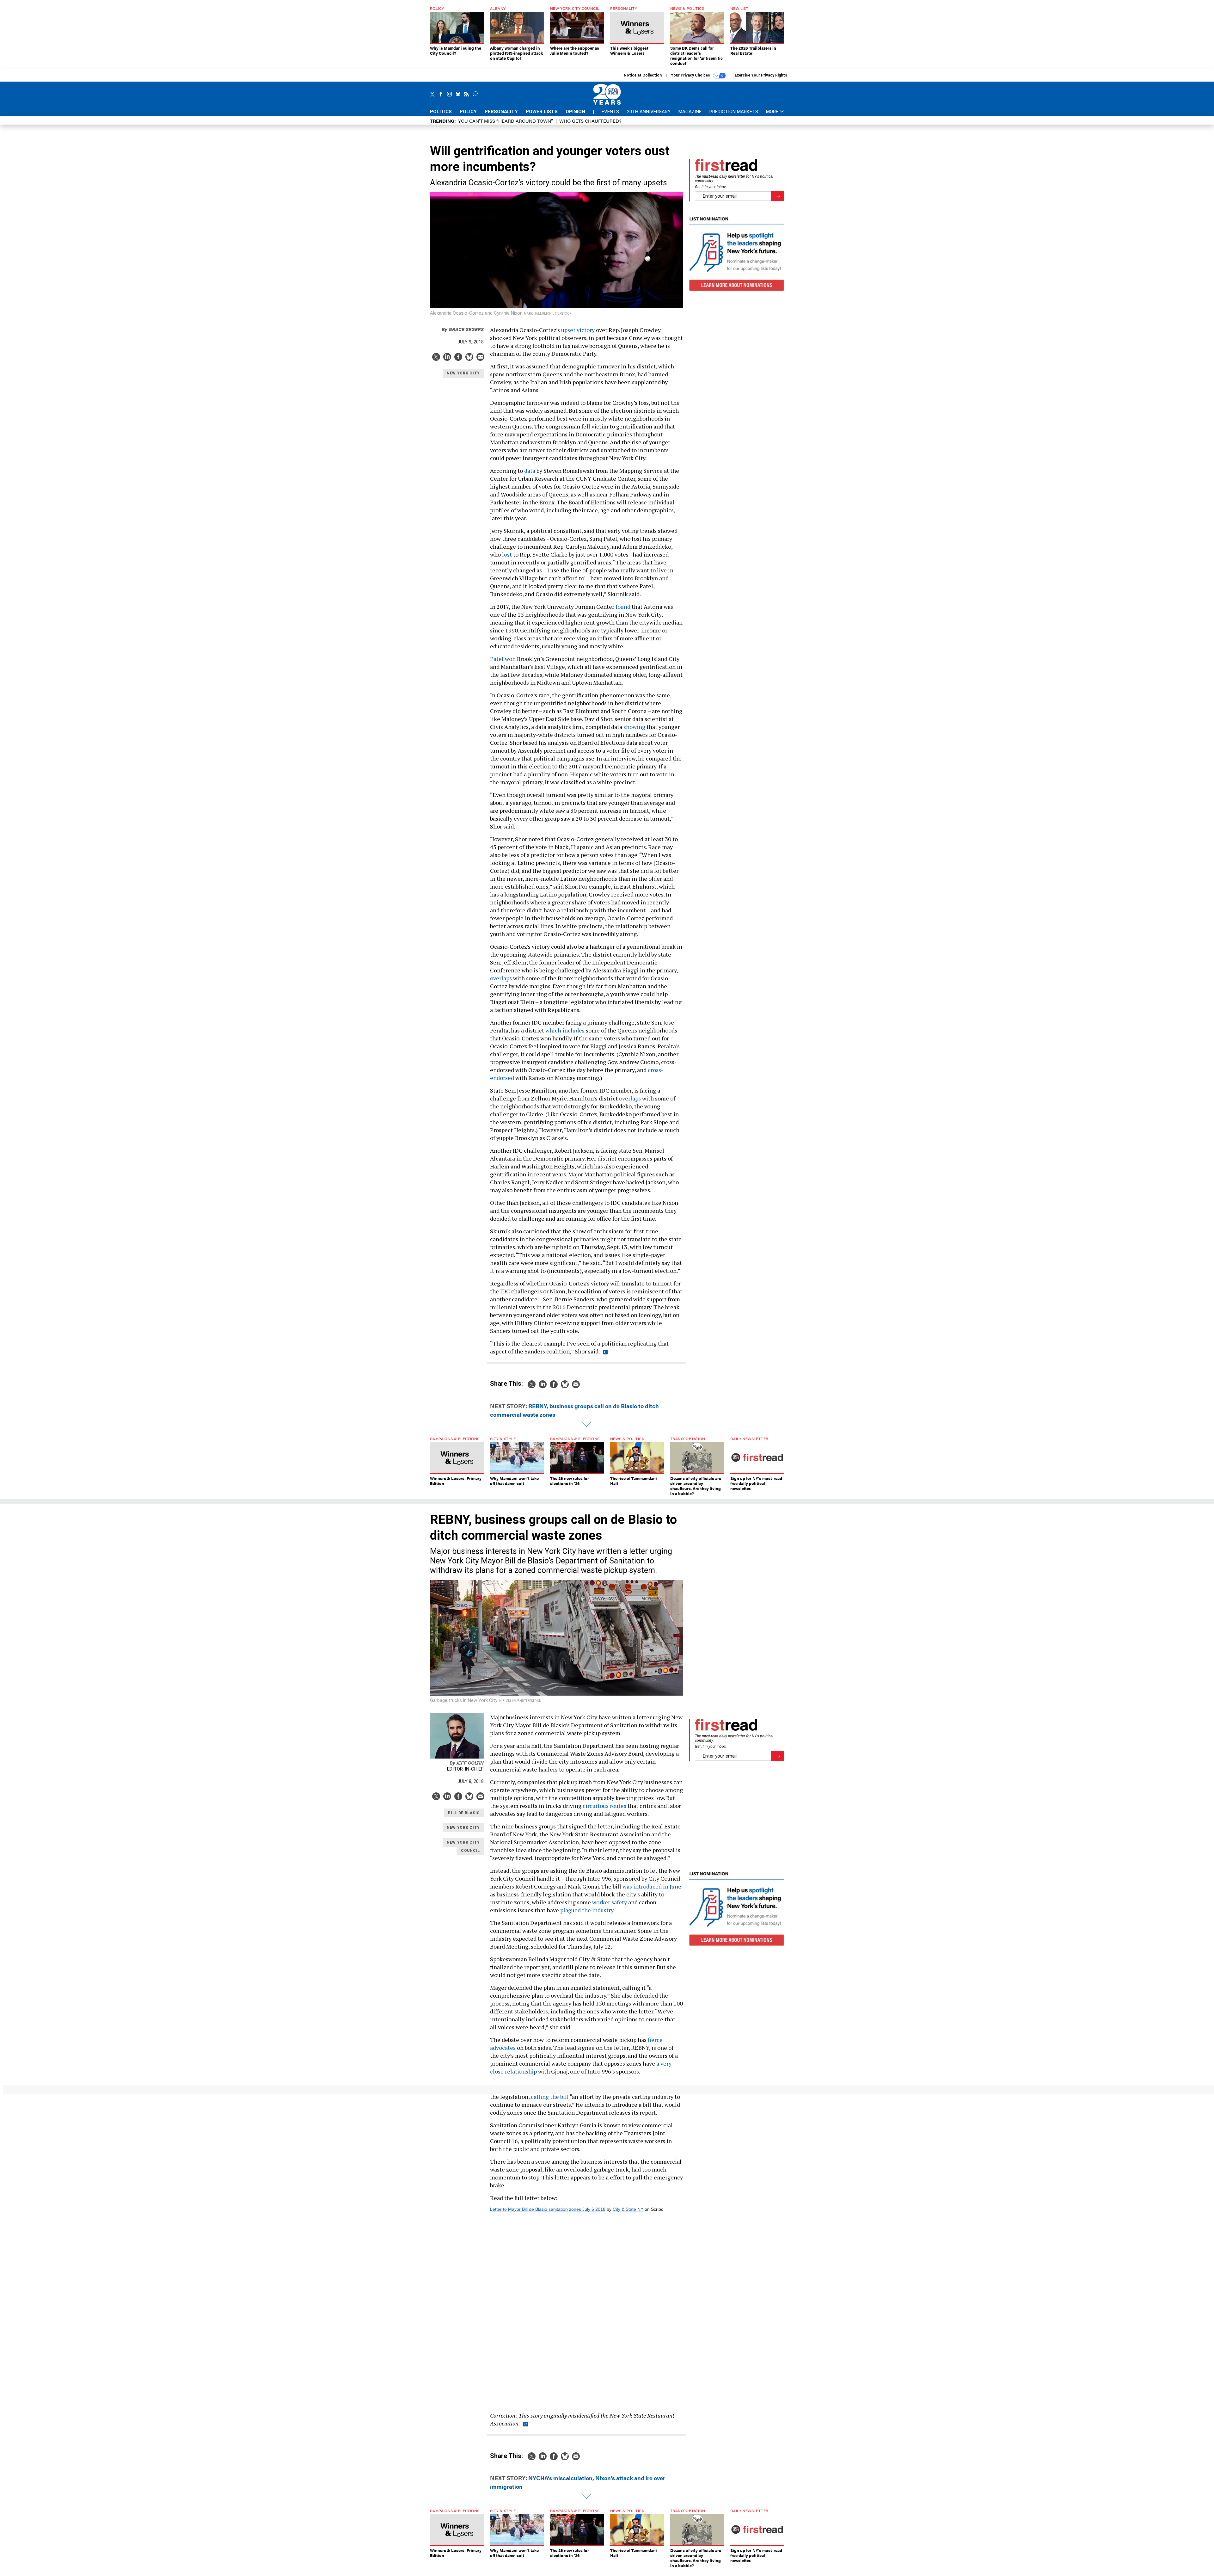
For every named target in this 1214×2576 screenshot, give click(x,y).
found (623, 607)
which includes (565, 1030)
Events (610, 112)
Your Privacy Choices (691, 75)
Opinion (575, 112)
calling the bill (550, 2097)
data (530, 471)
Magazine (690, 112)
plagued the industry (587, 1910)
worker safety (610, 1902)
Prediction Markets (734, 112)
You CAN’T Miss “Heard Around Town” (506, 121)
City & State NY (628, 2209)
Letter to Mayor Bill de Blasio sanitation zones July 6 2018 (548, 2209)
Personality (501, 112)
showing (634, 727)
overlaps (501, 978)
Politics (441, 112)
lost (507, 554)
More (773, 112)
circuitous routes (604, 1806)
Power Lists (542, 112)
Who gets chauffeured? (590, 121)
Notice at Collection (643, 75)
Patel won (503, 659)
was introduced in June (652, 1886)
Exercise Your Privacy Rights (761, 75)
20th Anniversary (649, 112)
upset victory (578, 330)
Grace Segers (463, 329)
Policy (468, 112)
